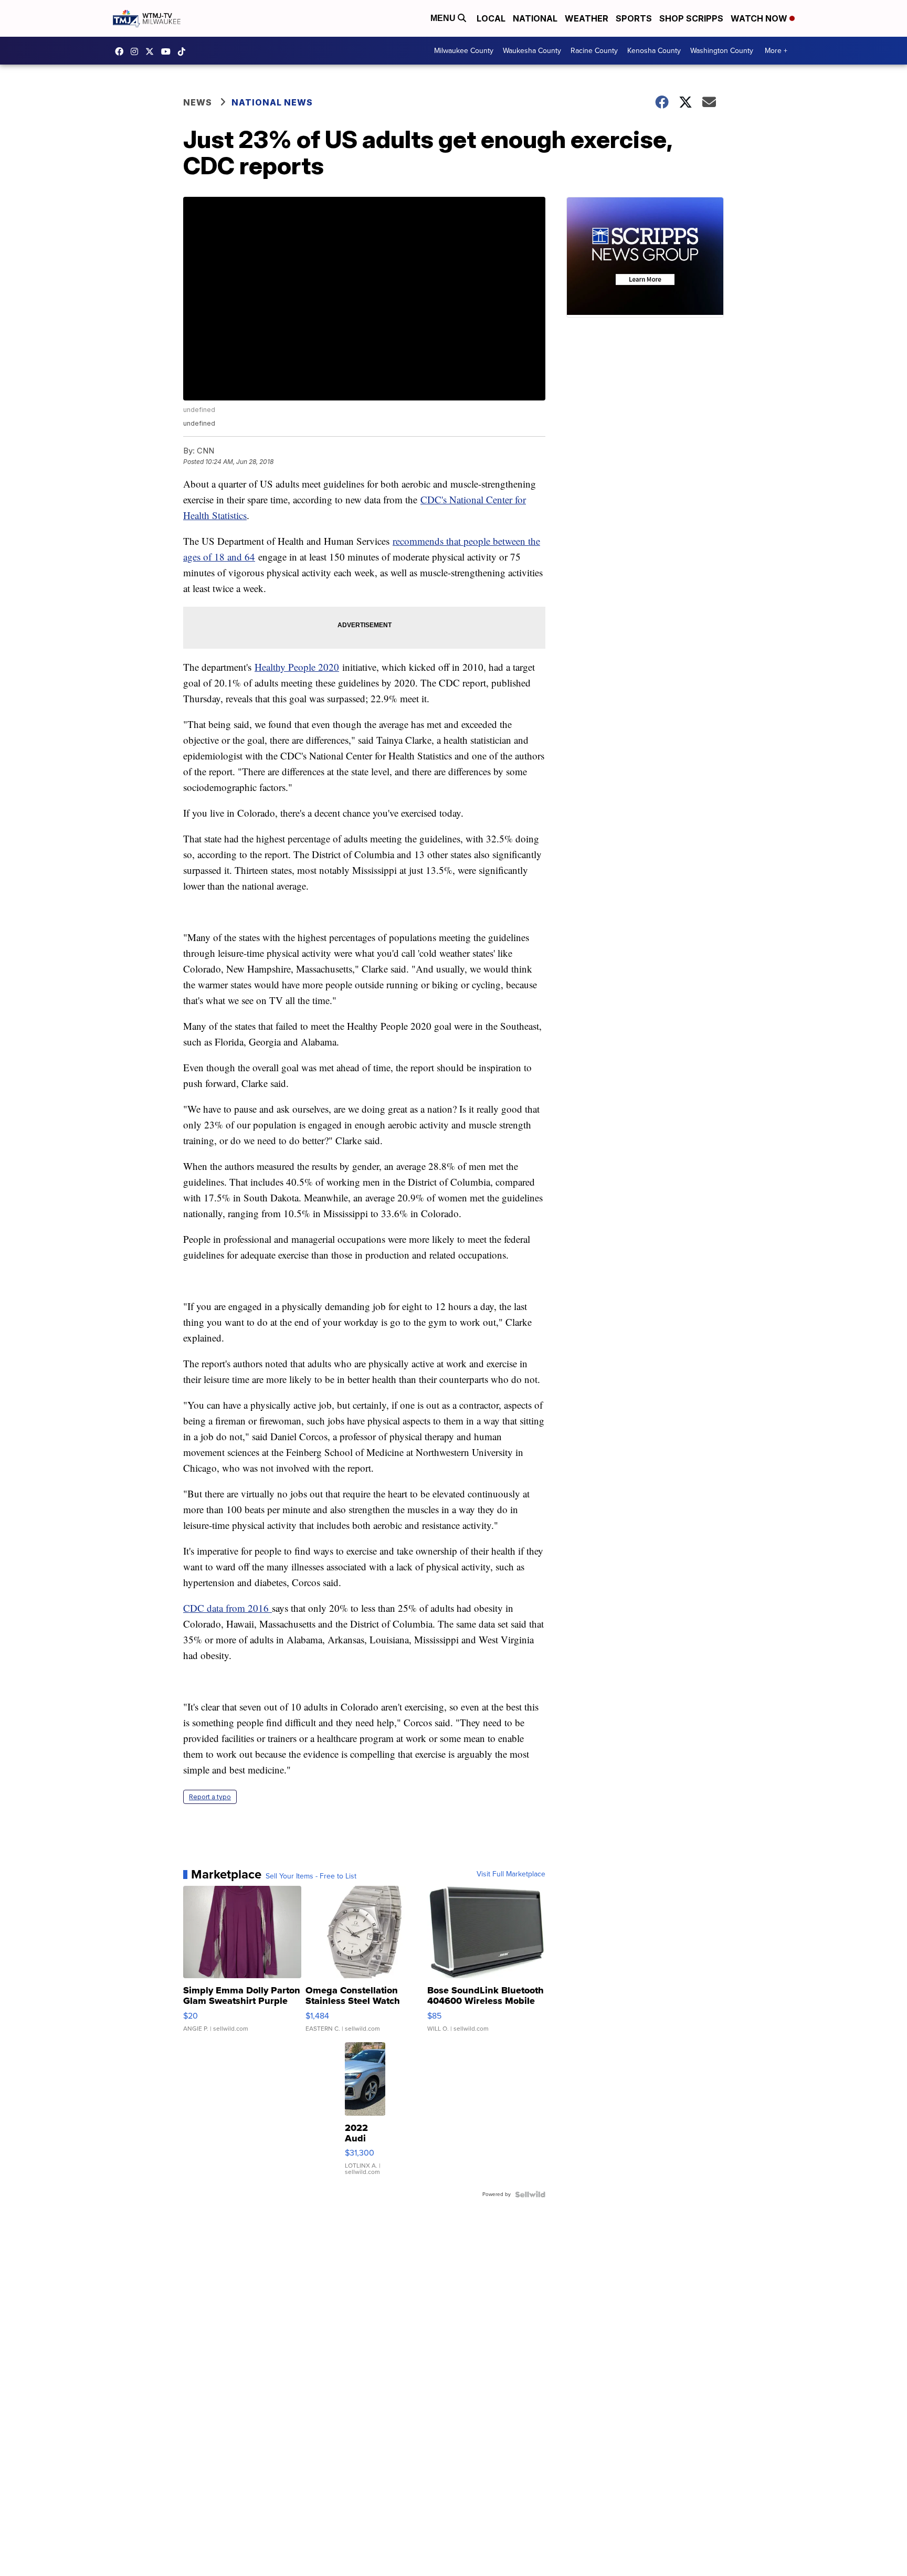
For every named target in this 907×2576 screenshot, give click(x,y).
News (198, 102)
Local (491, 18)
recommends (418, 541)
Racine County (594, 51)
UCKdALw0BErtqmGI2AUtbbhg (168, 51)
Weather (587, 18)
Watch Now (760, 18)
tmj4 (122, 51)
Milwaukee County (464, 51)
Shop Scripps (691, 18)
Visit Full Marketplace (511, 1874)
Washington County (722, 51)
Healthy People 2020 (297, 667)
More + (776, 51)
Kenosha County (654, 51)
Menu (444, 18)
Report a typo (210, 1797)
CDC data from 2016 (228, 1608)
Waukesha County (532, 51)
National (535, 18)
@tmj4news (184, 51)
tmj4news (137, 51)
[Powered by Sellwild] (530, 2194)
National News (272, 102)
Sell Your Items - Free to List (311, 1876)
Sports (634, 18)
